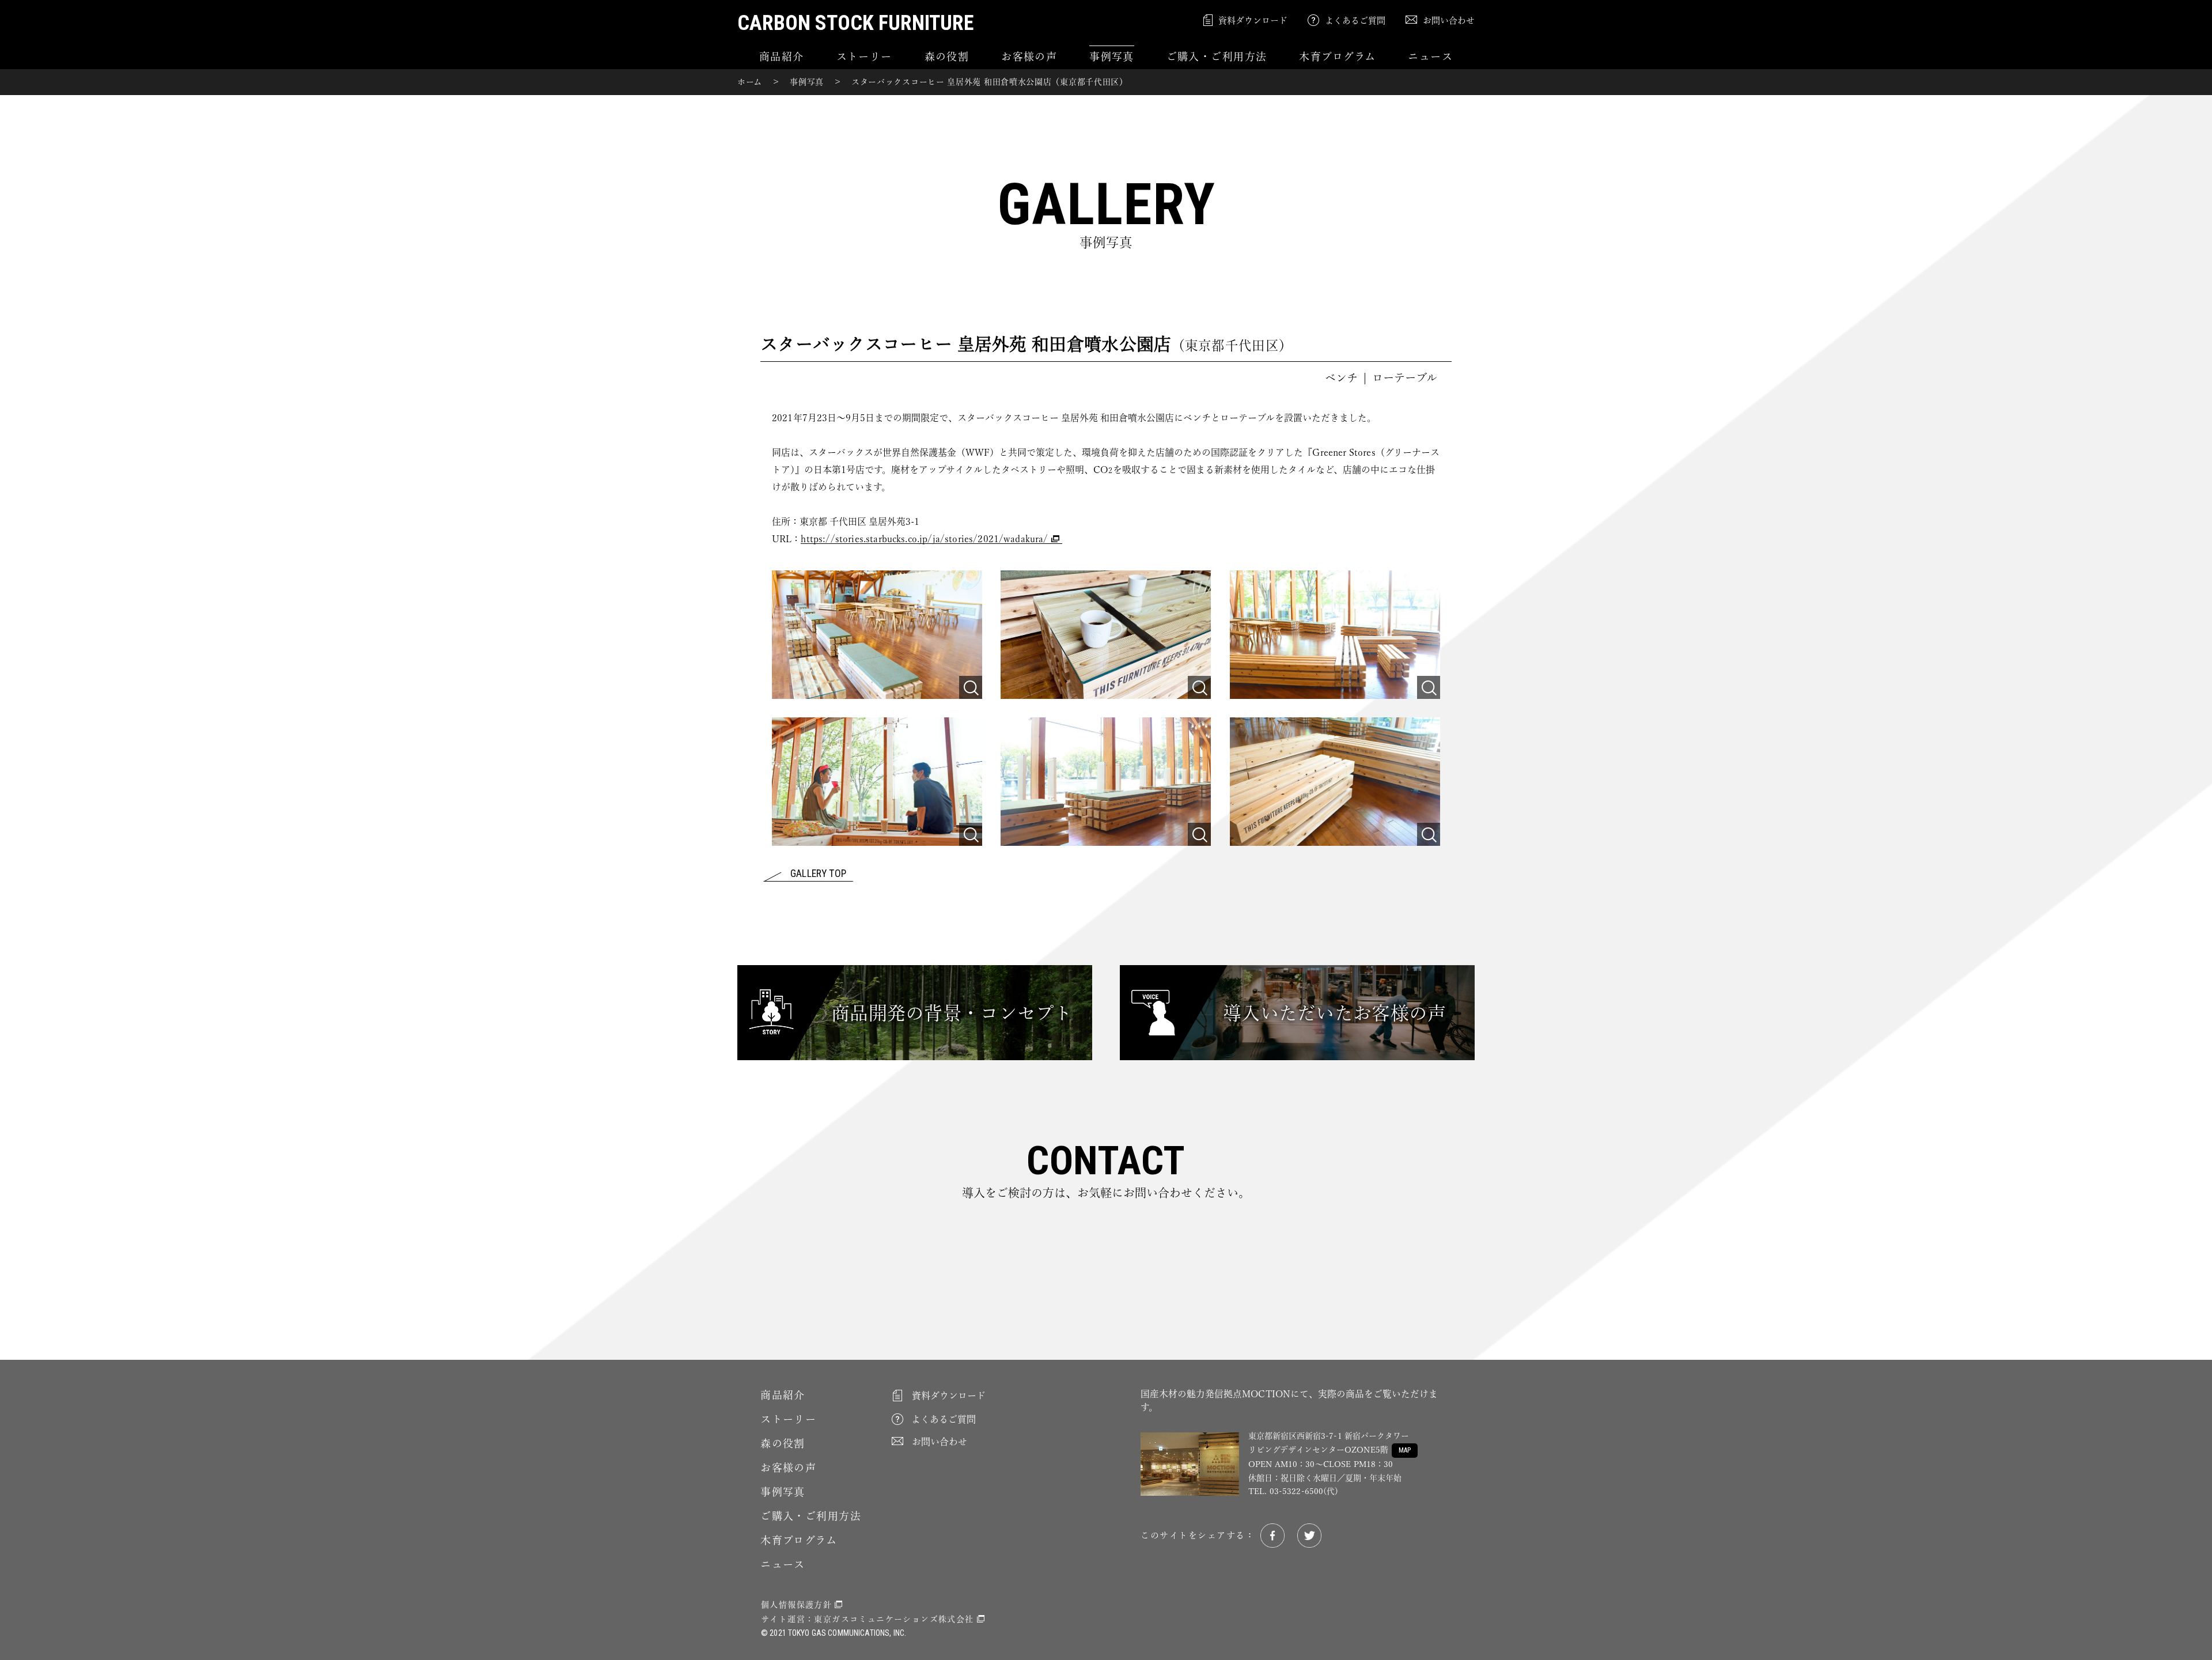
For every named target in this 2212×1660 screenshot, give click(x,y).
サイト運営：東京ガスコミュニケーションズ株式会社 (868, 1619)
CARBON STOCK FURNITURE (855, 23)
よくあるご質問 (1355, 20)
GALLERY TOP (818, 874)
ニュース (1430, 56)
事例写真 (1112, 56)
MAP (1405, 1450)
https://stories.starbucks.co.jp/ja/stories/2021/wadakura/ (924, 539)
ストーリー (864, 56)
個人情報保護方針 (796, 1605)
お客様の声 (1029, 56)
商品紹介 (782, 56)
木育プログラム (1337, 56)
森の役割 (947, 56)
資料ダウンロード (1253, 20)
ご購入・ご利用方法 (1217, 56)
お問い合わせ (1449, 20)
